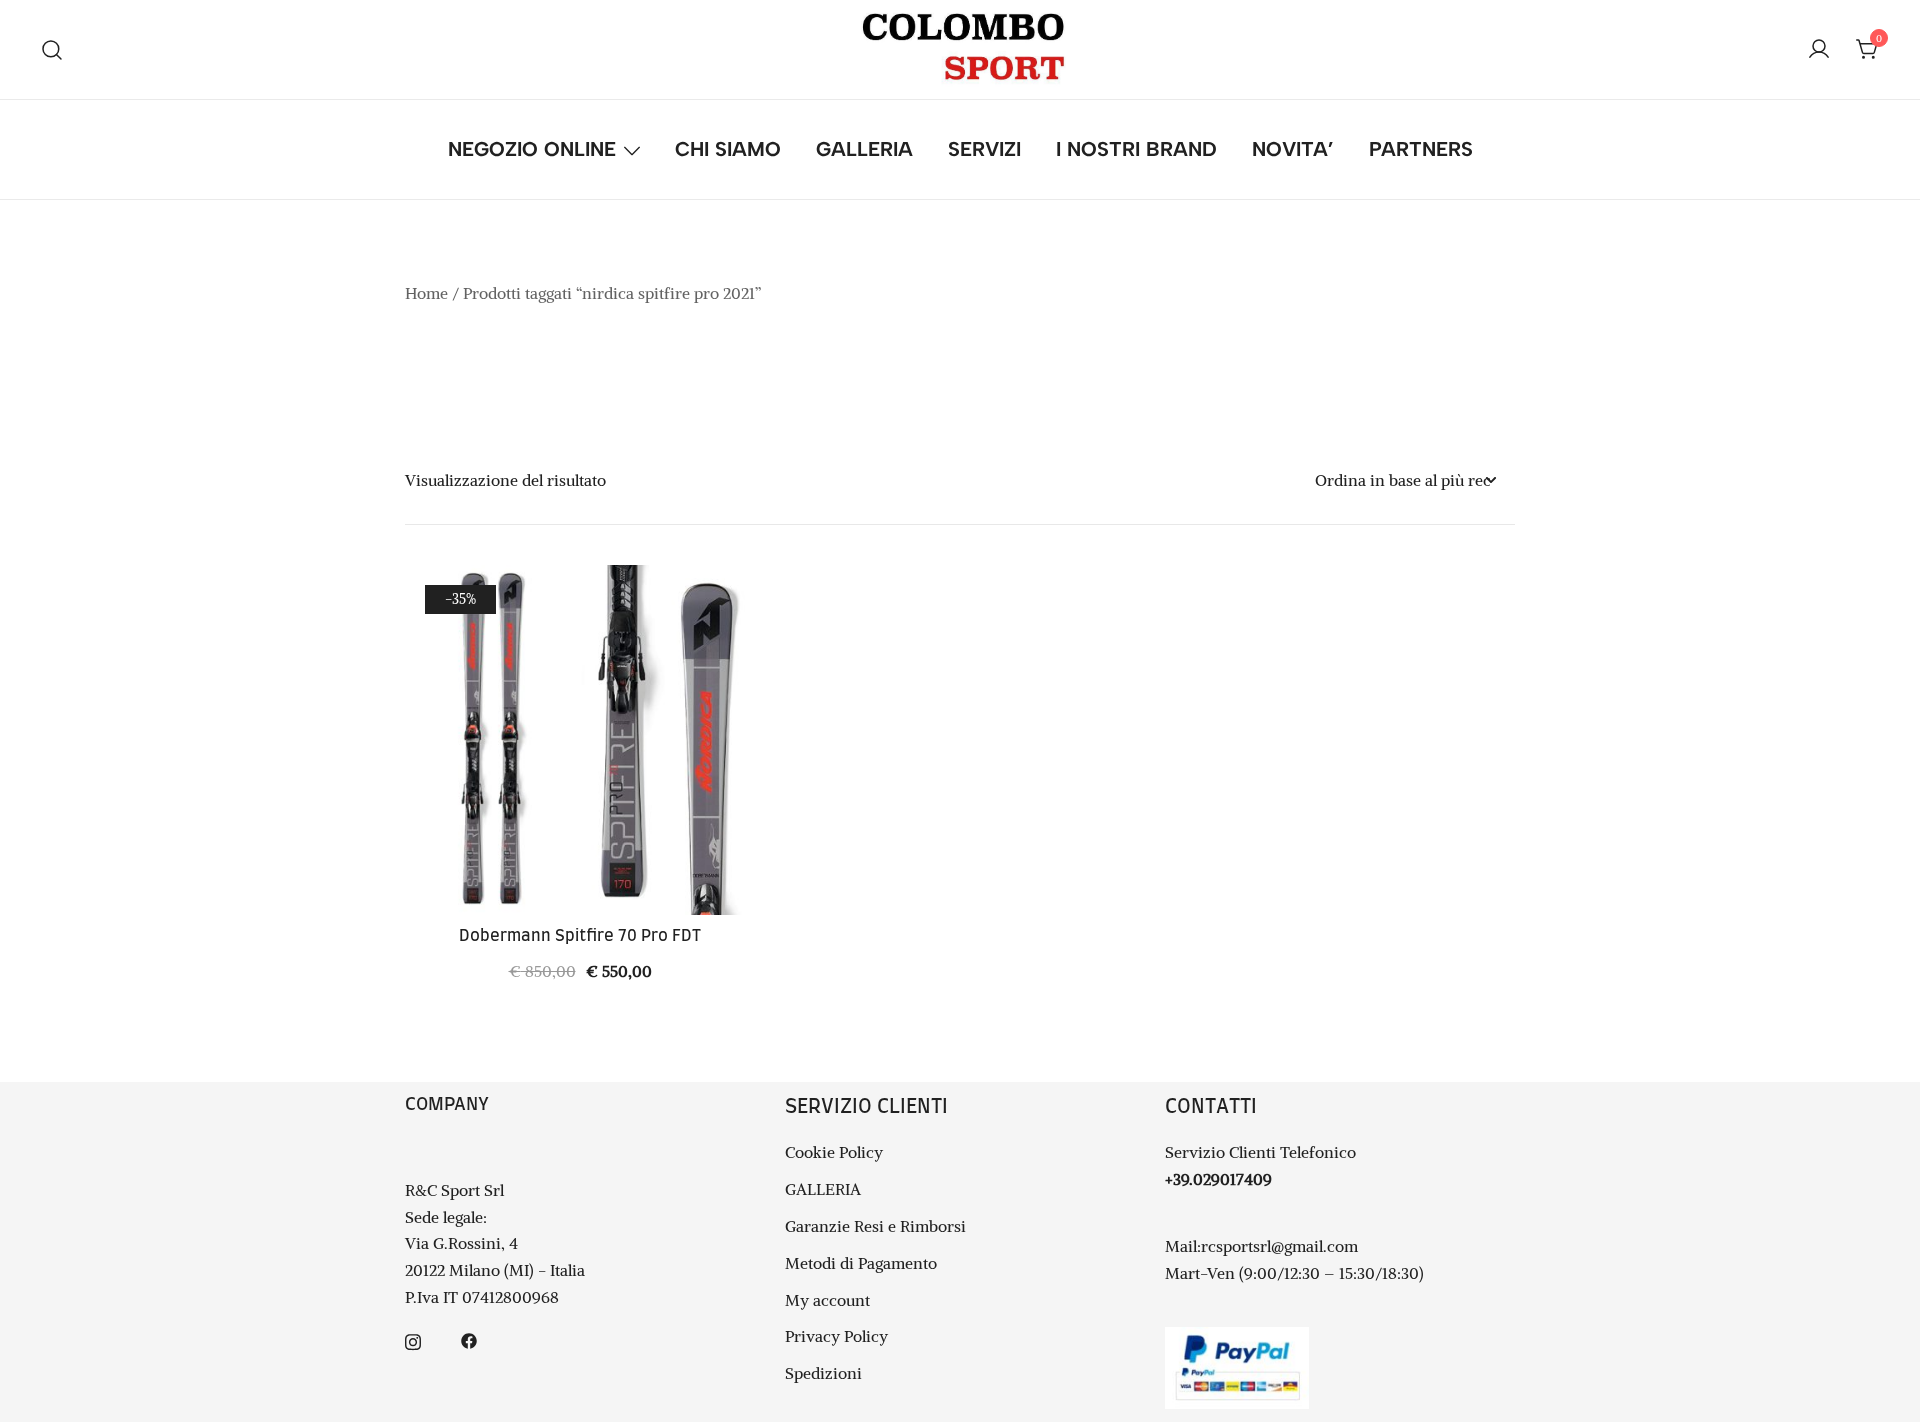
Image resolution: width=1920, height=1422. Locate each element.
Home (426, 293)
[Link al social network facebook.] (469, 1339)
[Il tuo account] (1819, 50)
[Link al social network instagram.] (413, 1339)
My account (827, 1300)
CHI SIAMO (728, 149)
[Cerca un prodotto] (52, 49)
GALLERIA (864, 149)
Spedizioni (823, 1373)
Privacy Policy (836, 1336)
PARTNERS (1421, 149)
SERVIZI (984, 149)
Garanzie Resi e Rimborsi (875, 1226)
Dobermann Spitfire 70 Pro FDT (580, 936)
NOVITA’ (1293, 149)
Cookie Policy (834, 1152)
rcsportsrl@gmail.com (1279, 1246)
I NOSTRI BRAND (1136, 149)
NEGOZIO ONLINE (532, 149)
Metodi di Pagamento (861, 1263)
